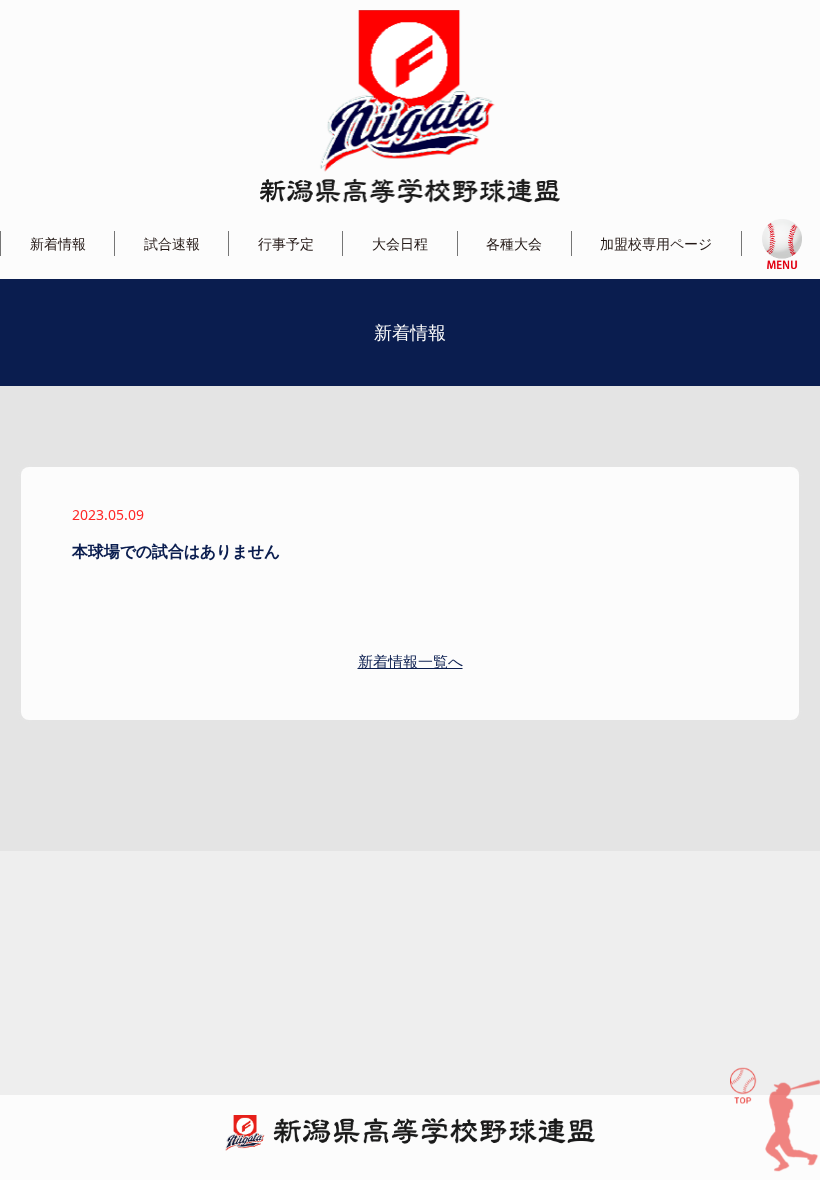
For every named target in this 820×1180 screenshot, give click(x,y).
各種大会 (514, 243)
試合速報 (172, 243)
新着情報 (58, 243)
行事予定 (286, 243)
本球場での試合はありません (176, 551)
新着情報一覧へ (410, 661)
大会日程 (400, 243)
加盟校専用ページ (656, 243)
